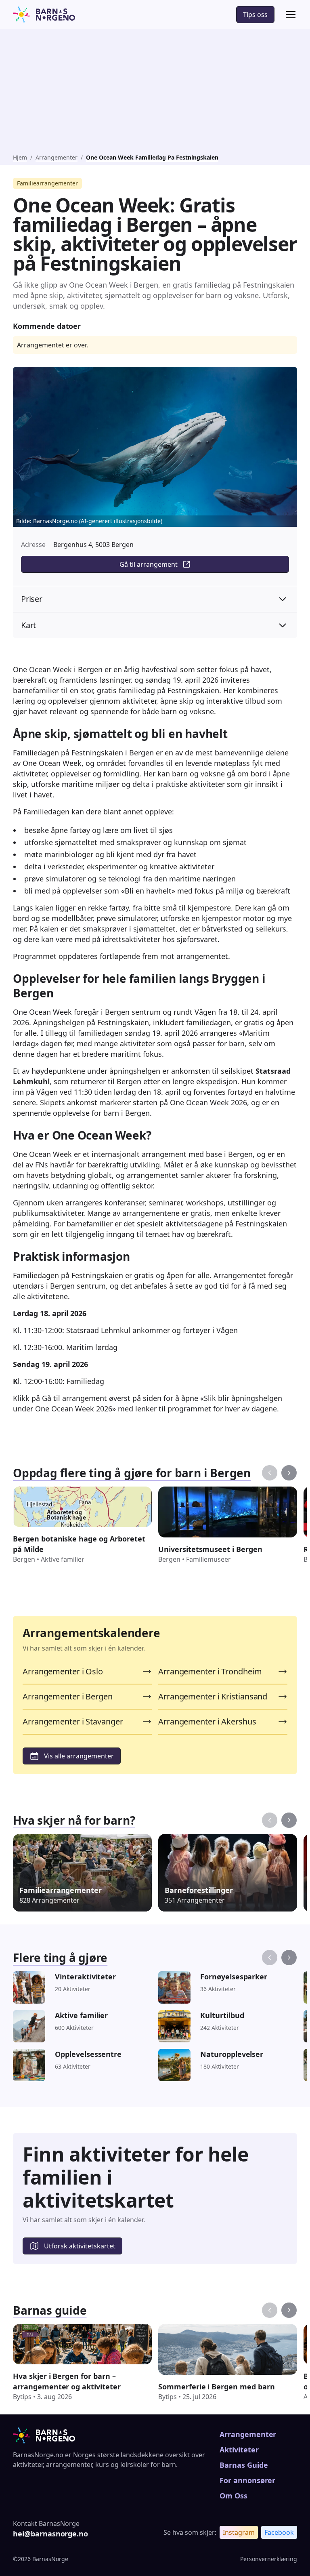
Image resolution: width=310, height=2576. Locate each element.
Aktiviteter (239, 2450)
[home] (44, 15)
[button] (289, 15)
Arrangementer (57, 157)
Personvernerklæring (269, 2559)
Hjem (20, 157)
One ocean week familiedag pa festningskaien (152, 157)
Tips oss (255, 15)
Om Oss (234, 2496)
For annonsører (247, 2480)
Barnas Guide (244, 2465)
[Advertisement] (155, 93)
